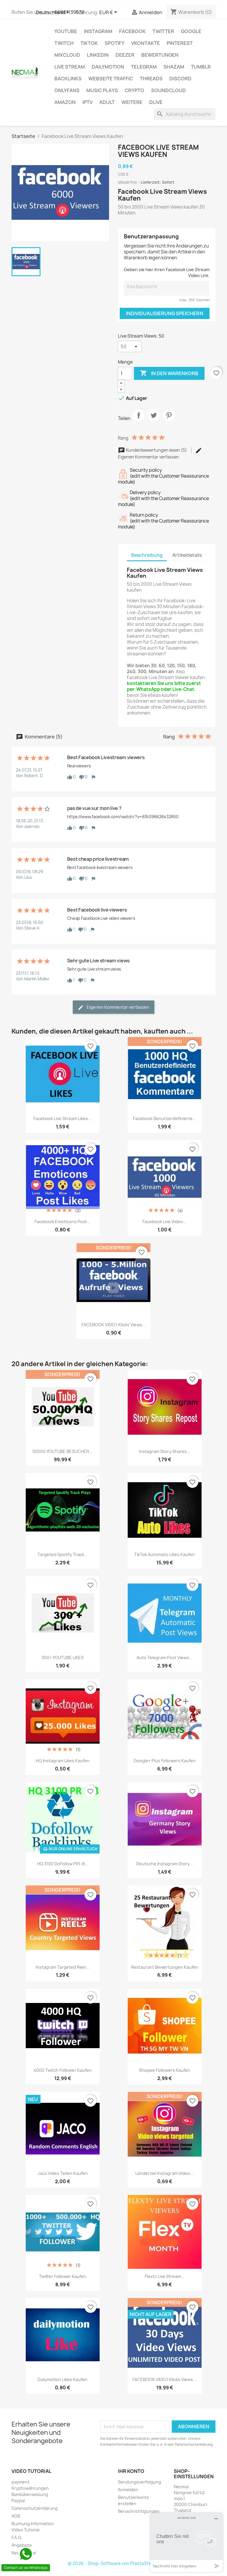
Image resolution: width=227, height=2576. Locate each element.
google (191, 31)
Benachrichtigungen (139, 2511)
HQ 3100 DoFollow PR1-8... (63, 1864)
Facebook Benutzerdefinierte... (165, 1118)
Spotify (115, 43)
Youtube (66, 31)
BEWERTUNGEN (160, 55)
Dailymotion (108, 67)
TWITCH (64, 43)
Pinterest (180, 43)
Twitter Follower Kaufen (63, 2276)
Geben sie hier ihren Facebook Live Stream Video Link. (167, 272)
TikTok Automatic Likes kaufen (164, 1554)
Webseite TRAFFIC (111, 79)
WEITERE (132, 102)
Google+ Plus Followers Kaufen (165, 1761)
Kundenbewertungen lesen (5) (156, 450)
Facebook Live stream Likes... (63, 1118)
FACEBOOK (132, 31)
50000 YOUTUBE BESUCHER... (63, 1451)
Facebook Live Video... (164, 1222)
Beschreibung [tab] (147, 555)
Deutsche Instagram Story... (165, 1864)
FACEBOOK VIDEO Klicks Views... (114, 1325)
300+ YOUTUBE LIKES (63, 1658)
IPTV (87, 102)
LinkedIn (98, 55)
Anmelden (128, 2490)
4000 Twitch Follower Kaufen (63, 2070)
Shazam (174, 67)
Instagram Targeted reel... (63, 1967)
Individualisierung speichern (165, 313)
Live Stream (70, 67)
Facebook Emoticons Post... (63, 1222)
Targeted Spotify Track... (63, 1554)
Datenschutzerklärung (35, 2508)
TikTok (89, 43)
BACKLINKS (68, 79)
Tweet (154, 420)
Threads (151, 79)
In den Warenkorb (169, 373)
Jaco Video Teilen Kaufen (63, 2173)
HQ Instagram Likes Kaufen (63, 1761)
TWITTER (163, 31)
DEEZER (125, 55)
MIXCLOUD (67, 55)
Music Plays (102, 90)
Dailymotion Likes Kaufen (63, 2379)
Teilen (139, 420)
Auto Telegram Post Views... (165, 1658)
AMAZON (65, 102)
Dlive (156, 102)
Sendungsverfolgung (140, 2482)
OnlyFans (67, 90)
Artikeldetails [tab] (187, 555)
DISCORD (180, 79)
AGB (16, 2516)
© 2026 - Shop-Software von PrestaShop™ (113, 2563)
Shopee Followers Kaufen (165, 2070)
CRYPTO (134, 90)
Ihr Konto (131, 2471)
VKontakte (146, 43)
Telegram (144, 67)
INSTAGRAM (98, 31)
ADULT (107, 102)
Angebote (22, 2545)
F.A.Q (16, 2537)
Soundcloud (168, 90)
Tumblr (201, 67)
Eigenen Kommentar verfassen (117, 1007)
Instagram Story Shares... (165, 1451)
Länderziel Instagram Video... (164, 2173)
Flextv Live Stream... (165, 2276)
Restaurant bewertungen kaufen (165, 1967)
